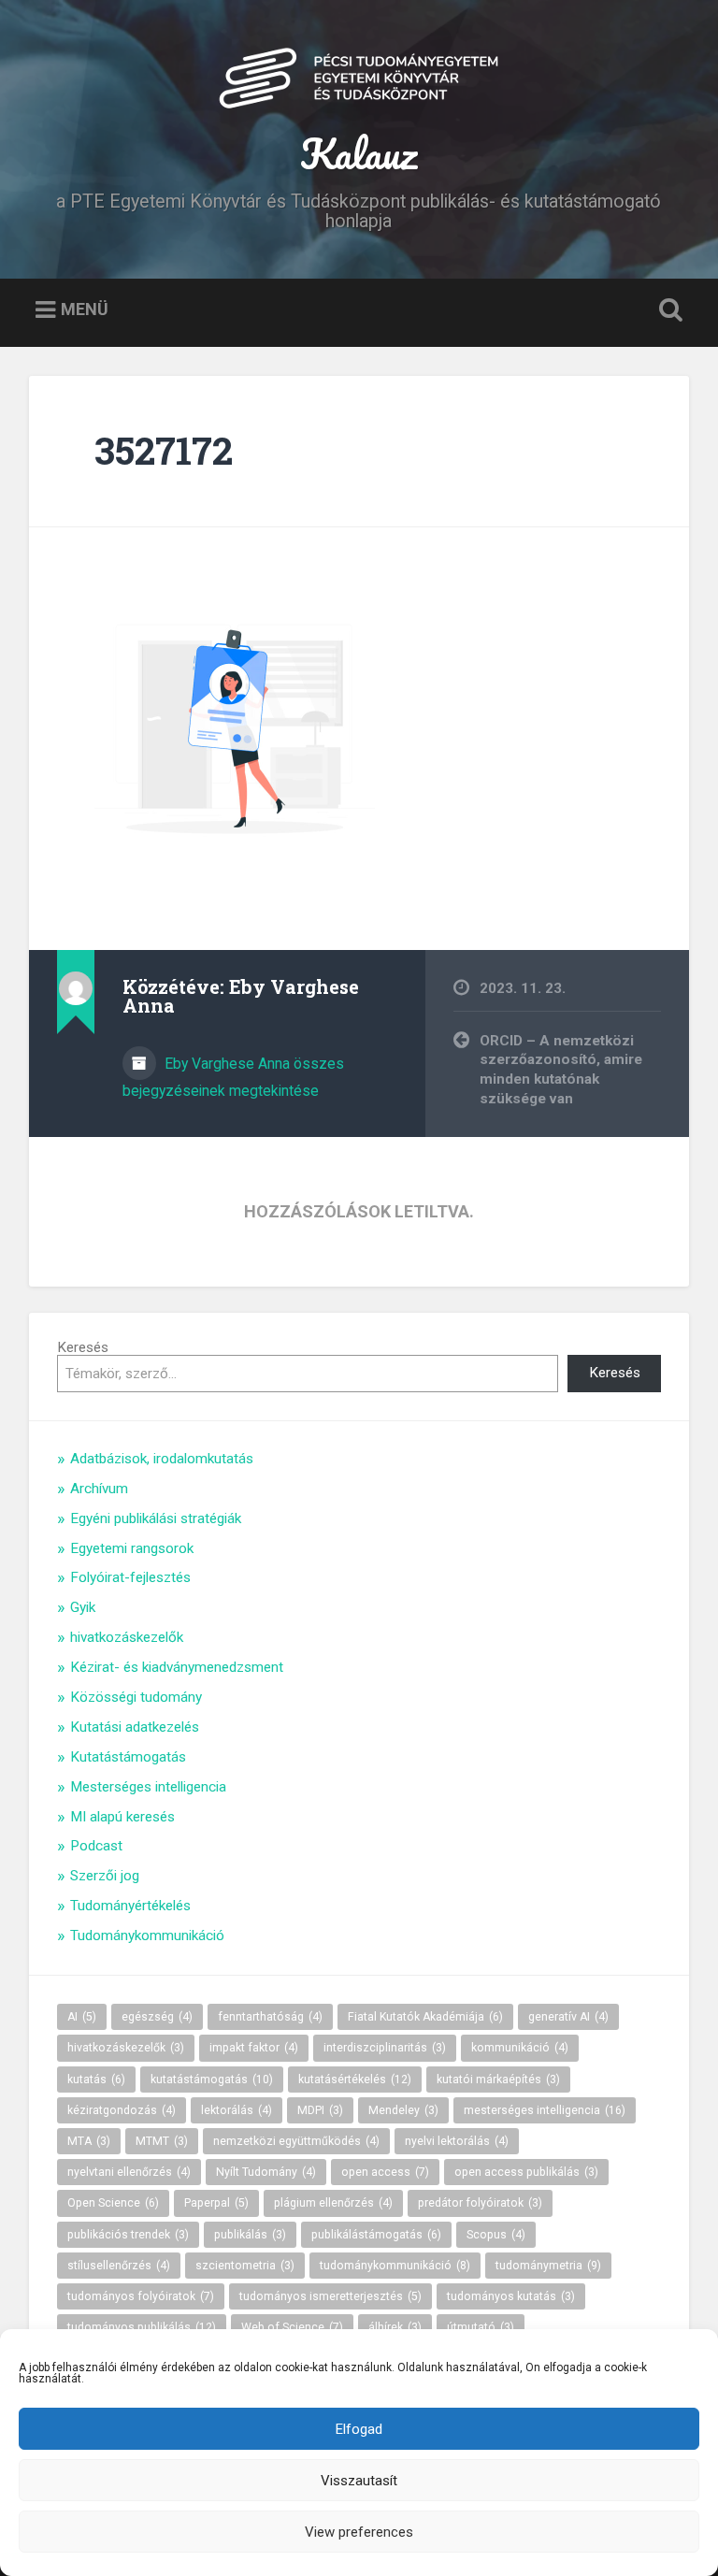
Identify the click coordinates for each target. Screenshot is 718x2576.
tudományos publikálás (142, 2327)
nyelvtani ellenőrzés (129, 2172)
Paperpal (216, 2203)
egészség (157, 2017)
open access (385, 2172)
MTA (89, 2141)
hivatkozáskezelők (127, 1637)
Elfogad (359, 2429)
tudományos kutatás (511, 2296)
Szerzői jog (105, 1876)
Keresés (83, 1347)
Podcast (96, 1846)
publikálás (250, 2235)
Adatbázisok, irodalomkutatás (162, 1459)
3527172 (164, 450)
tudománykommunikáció (395, 2266)
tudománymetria (548, 2266)
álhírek (395, 2327)
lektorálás (237, 2110)
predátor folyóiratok (480, 2203)
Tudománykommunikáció (147, 1936)
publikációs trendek (128, 2235)
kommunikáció (520, 2048)
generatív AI (568, 2017)
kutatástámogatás (212, 2080)
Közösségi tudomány (136, 1697)
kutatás (96, 2080)
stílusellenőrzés (119, 2266)
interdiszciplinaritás (385, 2048)
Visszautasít (359, 2481)
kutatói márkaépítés (498, 2080)
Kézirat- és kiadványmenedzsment (177, 1667)
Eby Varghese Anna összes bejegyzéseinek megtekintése (233, 1077)
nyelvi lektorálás (457, 2141)
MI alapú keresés (122, 1817)
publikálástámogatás (376, 2235)
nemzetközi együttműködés (296, 2141)
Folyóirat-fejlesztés (130, 1577)
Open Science (113, 2203)
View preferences (359, 2532)
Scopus (496, 2235)
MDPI (320, 2110)
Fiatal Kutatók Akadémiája (425, 2017)
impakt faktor (254, 2048)
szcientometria (245, 2266)
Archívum (99, 1489)
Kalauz (359, 153)
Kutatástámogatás (128, 1757)
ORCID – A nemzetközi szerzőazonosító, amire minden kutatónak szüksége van (561, 1070)
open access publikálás (526, 2172)
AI (82, 2017)
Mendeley (403, 2110)
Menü (85, 309)
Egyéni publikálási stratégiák (156, 1518)
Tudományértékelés (130, 1906)
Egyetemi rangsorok (132, 1548)
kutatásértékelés (355, 2080)
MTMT (162, 2141)
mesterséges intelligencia (545, 2110)
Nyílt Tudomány (266, 2172)
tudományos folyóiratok (141, 2296)
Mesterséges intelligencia (148, 1787)
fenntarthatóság (270, 2017)
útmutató (481, 2327)
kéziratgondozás (122, 2110)
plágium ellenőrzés (333, 2203)
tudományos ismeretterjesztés (330, 2296)
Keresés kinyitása (668, 310)
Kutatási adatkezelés (135, 1727)
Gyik (83, 1607)
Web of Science (292, 2327)
